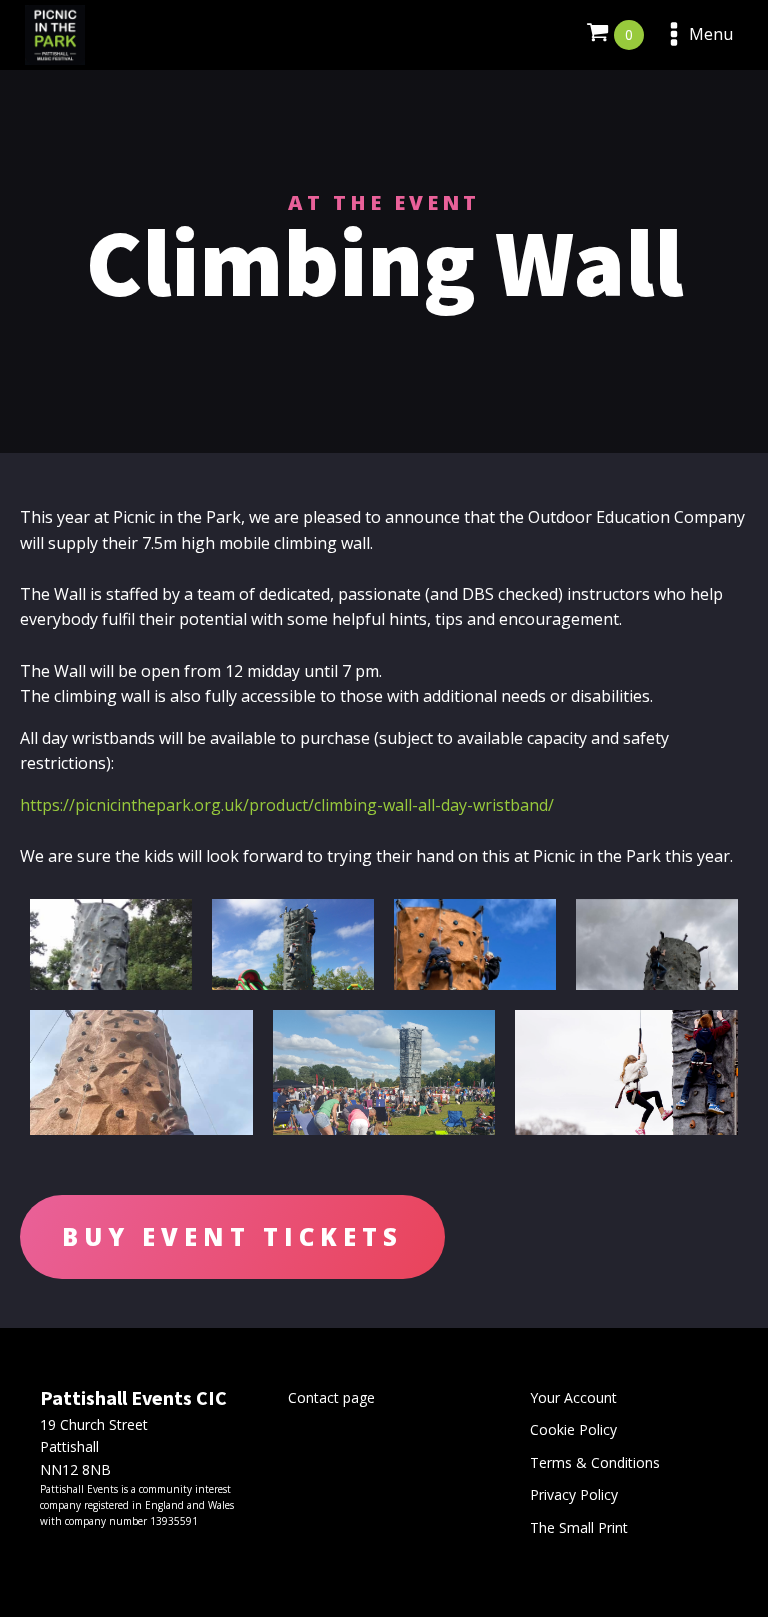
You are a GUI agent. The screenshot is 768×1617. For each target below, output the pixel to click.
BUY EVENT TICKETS (232, 1236)
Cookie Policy (573, 1429)
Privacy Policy (574, 1494)
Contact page (331, 1397)
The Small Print (579, 1527)
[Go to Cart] (615, 35)
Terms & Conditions (595, 1462)
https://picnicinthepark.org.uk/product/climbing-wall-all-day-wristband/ (287, 805)
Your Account (573, 1397)
